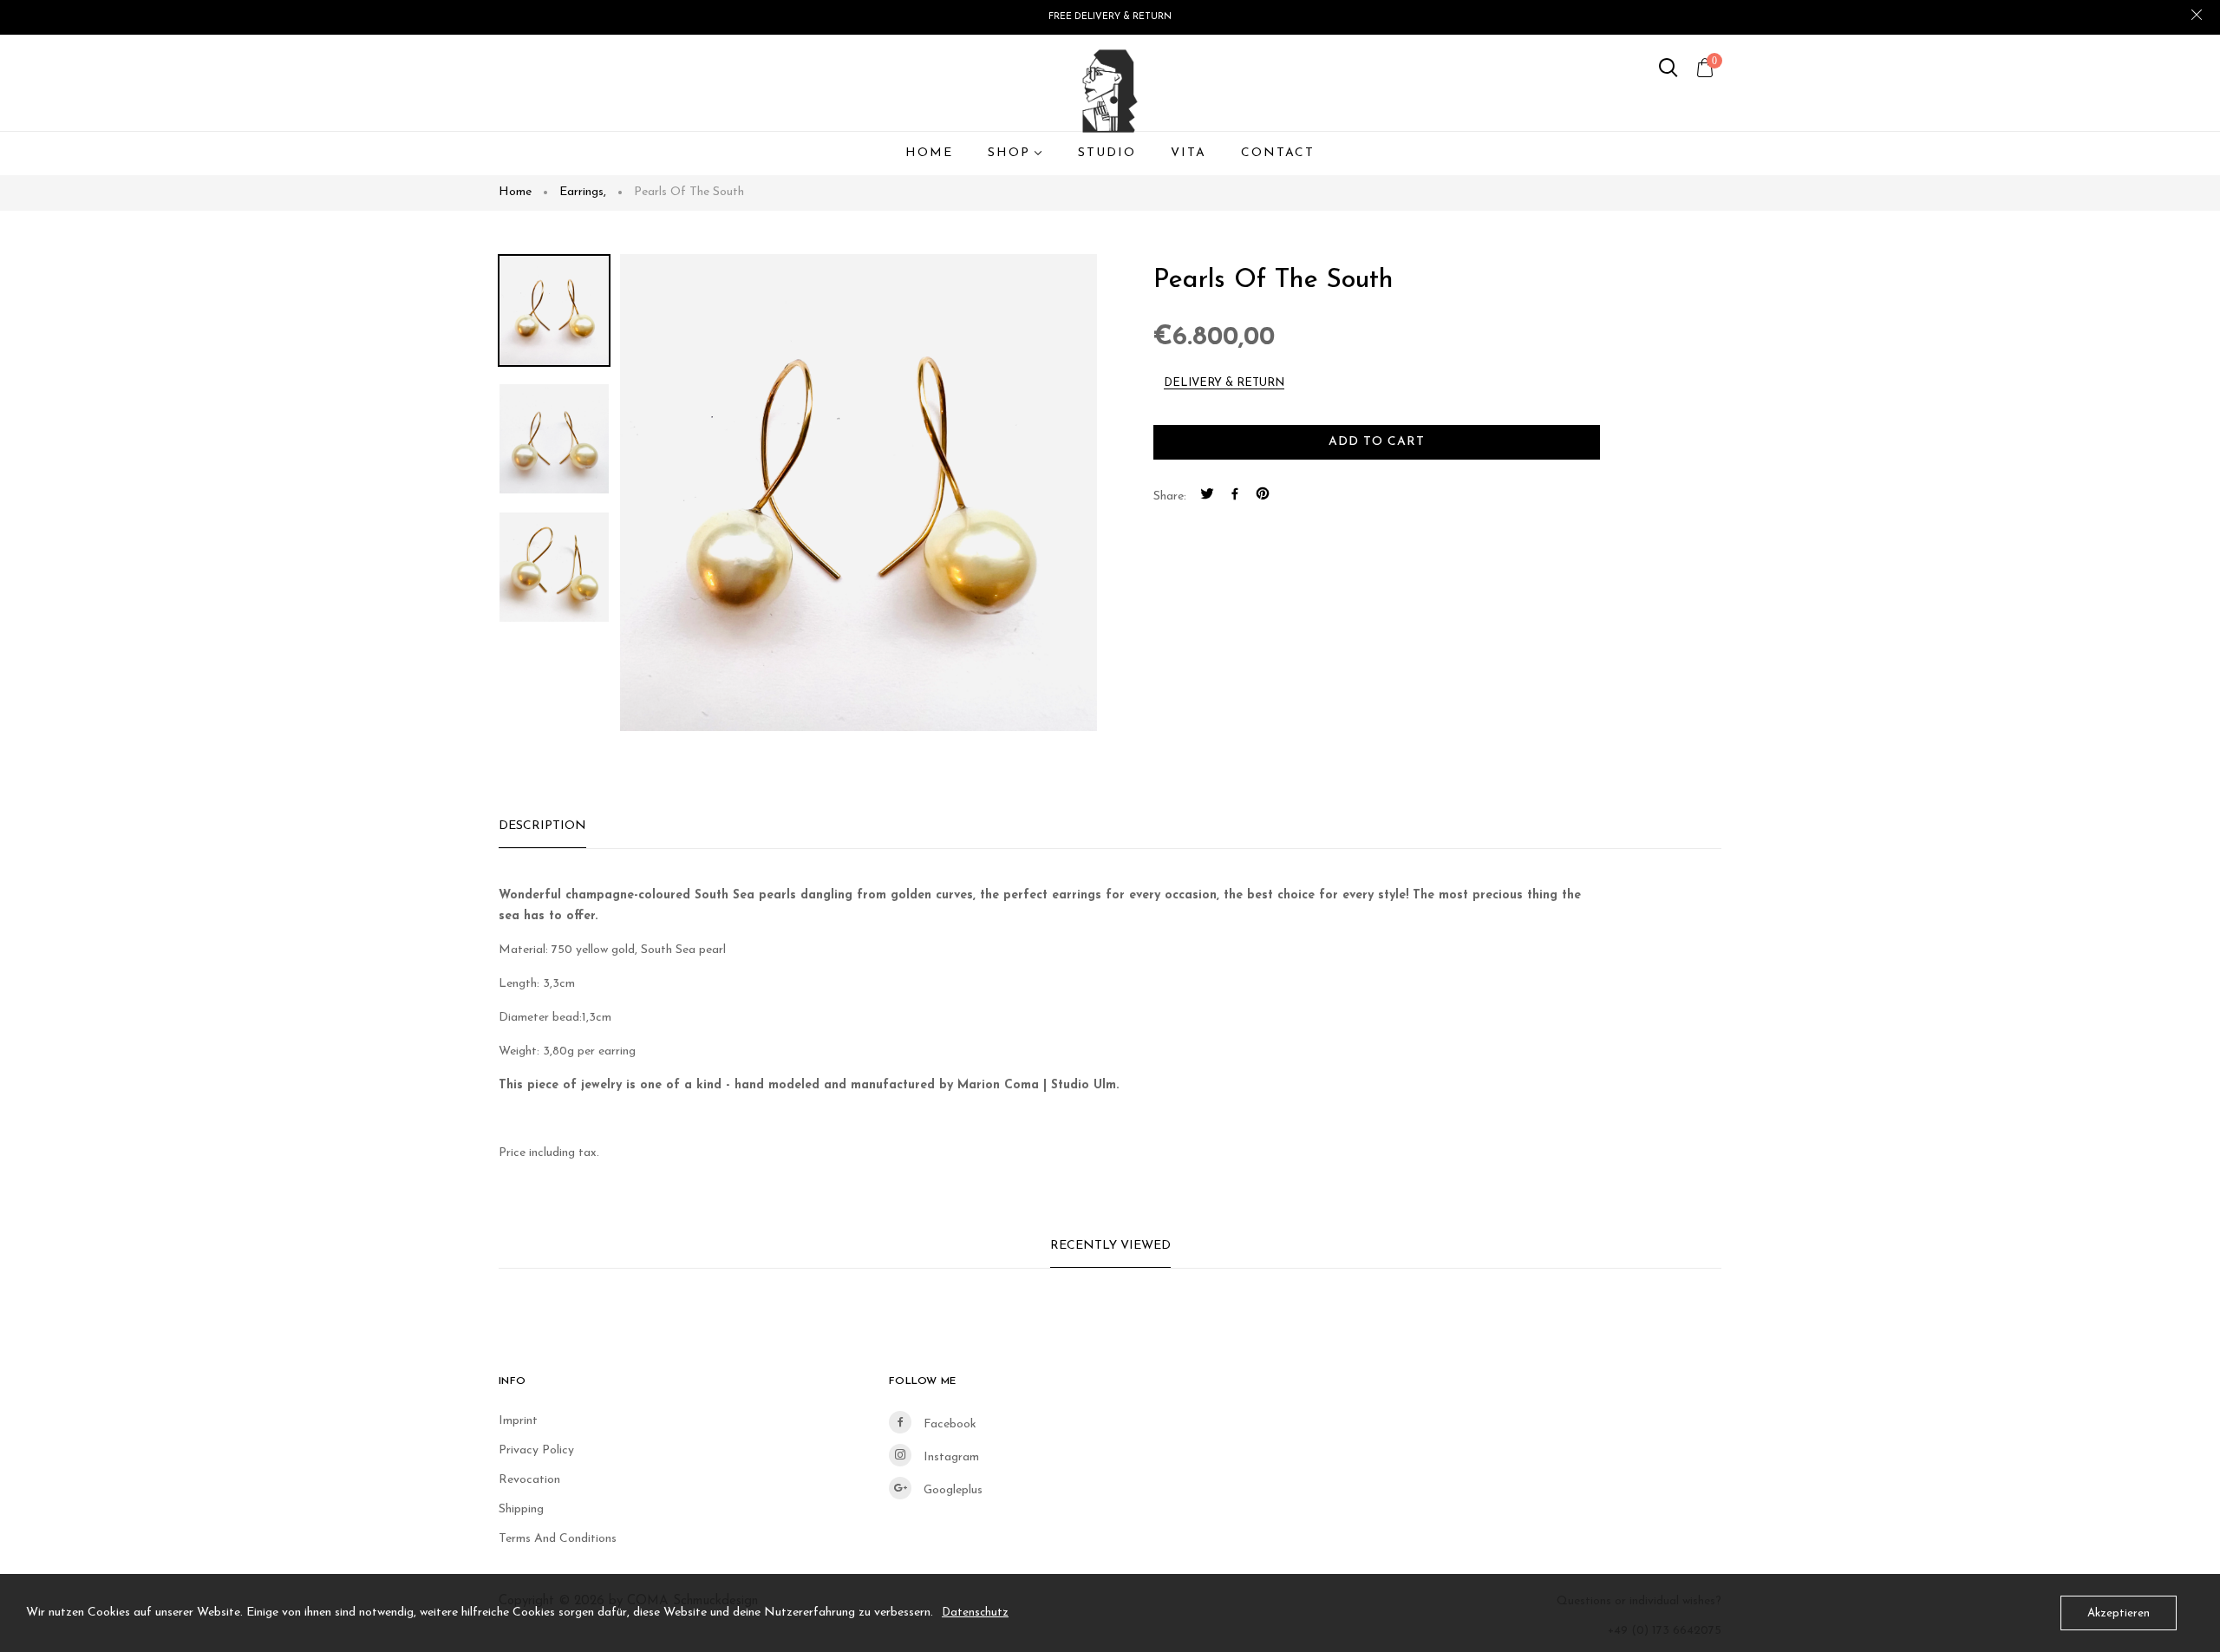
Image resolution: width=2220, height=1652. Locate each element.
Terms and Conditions (558, 1539)
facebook (948, 1424)
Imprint (518, 1421)
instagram (950, 1457)
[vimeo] (1263, 497)
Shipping (521, 1509)
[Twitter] (1207, 497)
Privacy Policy (536, 1450)
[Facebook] (1235, 497)
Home (515, 192)
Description (542, 826)
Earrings (583, 192)
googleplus (951, 1490)
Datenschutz (975, 1613)
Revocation (529, 1480)
